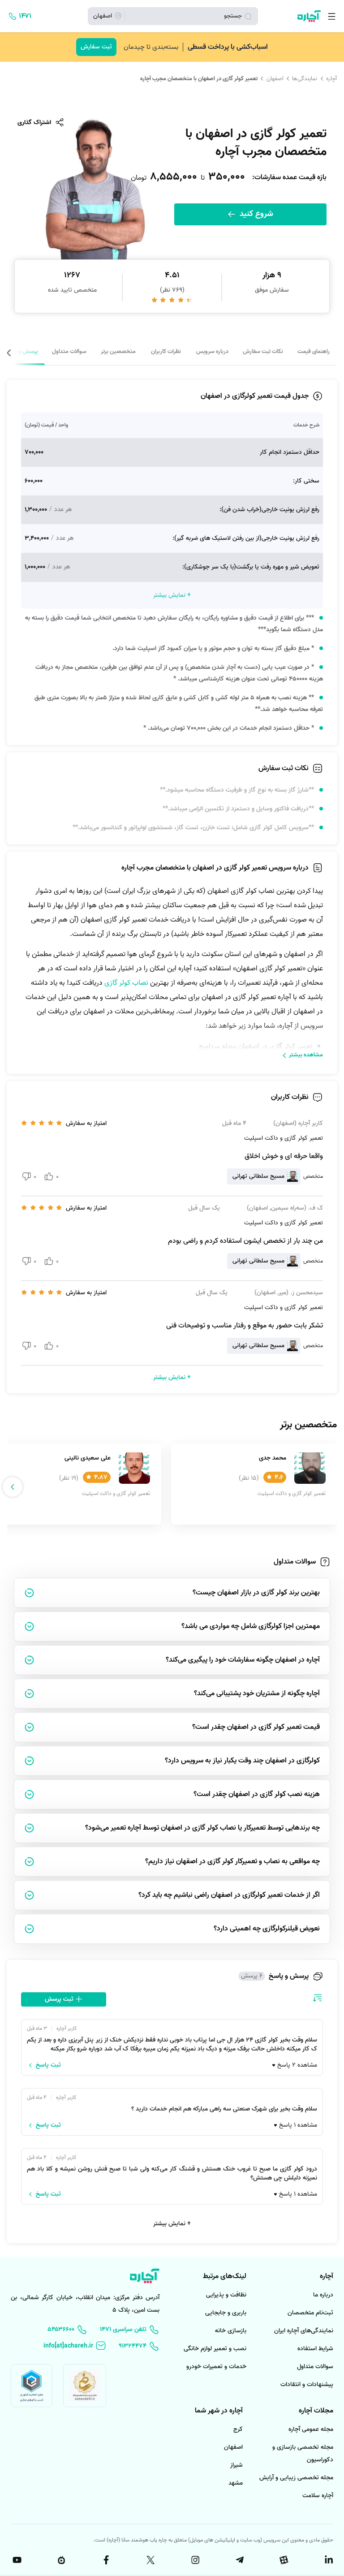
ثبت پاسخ (48, 2065)
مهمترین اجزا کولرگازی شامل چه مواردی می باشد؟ (251, 1626)
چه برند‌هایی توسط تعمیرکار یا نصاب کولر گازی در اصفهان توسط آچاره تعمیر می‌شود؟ (202, 1828)
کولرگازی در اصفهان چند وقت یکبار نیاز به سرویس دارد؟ (242, 1761)
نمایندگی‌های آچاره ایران (304, 2331)
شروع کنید (255, 214)
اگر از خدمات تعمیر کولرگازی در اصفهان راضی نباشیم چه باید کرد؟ (229, 1895)
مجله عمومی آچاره (311, 2429)
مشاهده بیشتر (306, 1055)
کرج (238, 2429)
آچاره (331, 79)
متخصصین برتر (118, 351)
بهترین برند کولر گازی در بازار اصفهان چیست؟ (256, 1593)
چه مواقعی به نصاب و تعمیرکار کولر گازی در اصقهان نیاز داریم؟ (232, 1861)
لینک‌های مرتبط (225, 2276)
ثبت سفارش (96, 47)
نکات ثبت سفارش (263, 351)
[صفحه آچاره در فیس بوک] (105, 2560)
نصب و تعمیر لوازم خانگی (215, 2349)
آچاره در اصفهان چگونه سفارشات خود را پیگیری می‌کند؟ (243, 1660)
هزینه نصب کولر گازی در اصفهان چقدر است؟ (257, 1794)
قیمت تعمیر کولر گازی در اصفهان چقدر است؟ (256, 1727)
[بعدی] (30, 353)
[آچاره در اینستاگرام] (194, 2560)
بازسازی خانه (231, 2331)
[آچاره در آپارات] (284, 2560)
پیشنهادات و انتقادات (307, 2384)
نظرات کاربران (166, 351)
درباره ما (323, 2295)
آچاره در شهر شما (219, 2411)
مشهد (236, 2483)
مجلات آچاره (316, 2411)
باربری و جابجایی (226, 2313)
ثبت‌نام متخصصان (310, 2313)
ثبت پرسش (60, 1999)
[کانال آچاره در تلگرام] (239, 2560)
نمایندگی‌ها (305, 79)
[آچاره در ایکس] (150, 2560)
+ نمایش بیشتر (172, 2224)
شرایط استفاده (315, 2349)
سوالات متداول (69, 351)
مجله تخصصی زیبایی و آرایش (296, 2478)
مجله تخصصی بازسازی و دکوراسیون (303, 2453)
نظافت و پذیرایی (226, 2295)
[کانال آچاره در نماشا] (60, 2560)
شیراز (236, 2465)
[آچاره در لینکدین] (328, 2560)
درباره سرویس (212, 351)
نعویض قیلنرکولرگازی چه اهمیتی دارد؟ (267, 1929)
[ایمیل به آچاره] (75, 2346)
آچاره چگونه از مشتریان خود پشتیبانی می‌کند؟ (257, 1693)
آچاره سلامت (318, 2496)
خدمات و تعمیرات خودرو (216, 2367)
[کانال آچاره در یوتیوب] (16, 2560)
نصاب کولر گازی (126, 983)
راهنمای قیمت (314, 351)
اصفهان (275, 79)
